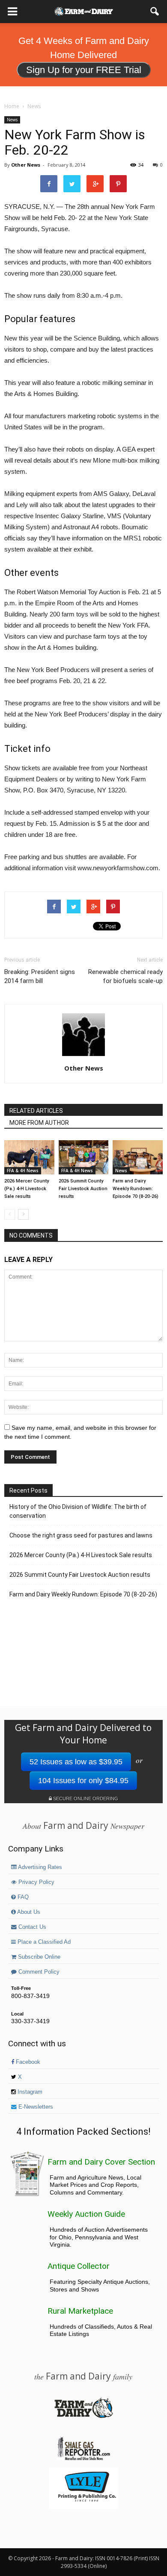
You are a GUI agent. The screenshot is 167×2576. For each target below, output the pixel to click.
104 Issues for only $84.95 (83, 1781)
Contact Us (31, 1927)
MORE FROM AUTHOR (39, 1123)
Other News (26, 165)
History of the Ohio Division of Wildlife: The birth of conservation (78, 1511)
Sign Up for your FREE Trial (84, 70)
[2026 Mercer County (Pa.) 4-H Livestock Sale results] (29, 1157)
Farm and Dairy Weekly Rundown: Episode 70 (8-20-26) (136, 1189)
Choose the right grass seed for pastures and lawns (81, 1535)
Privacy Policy (36, 1882)
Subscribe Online (38, 1957)
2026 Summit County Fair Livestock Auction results (83, 1189)
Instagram (29, 2092)
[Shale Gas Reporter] (83, 2459)
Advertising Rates (39, 1867)
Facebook (27, 2062)
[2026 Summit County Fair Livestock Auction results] (84, 1157)
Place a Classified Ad (43, 1942)
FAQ (22, 1897)
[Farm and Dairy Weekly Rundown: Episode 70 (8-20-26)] (138, 1157)
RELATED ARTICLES (36, 1111)
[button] (155, 12)
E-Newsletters (35, 2107)
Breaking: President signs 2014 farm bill (40, 976)
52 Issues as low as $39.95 (76, 1762)
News (12, 120)
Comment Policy (38, 1972)
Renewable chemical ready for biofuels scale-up (125, 976)
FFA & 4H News (23, 1171)
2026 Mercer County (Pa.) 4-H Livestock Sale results (27, 1189)
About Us (28, 1912)
